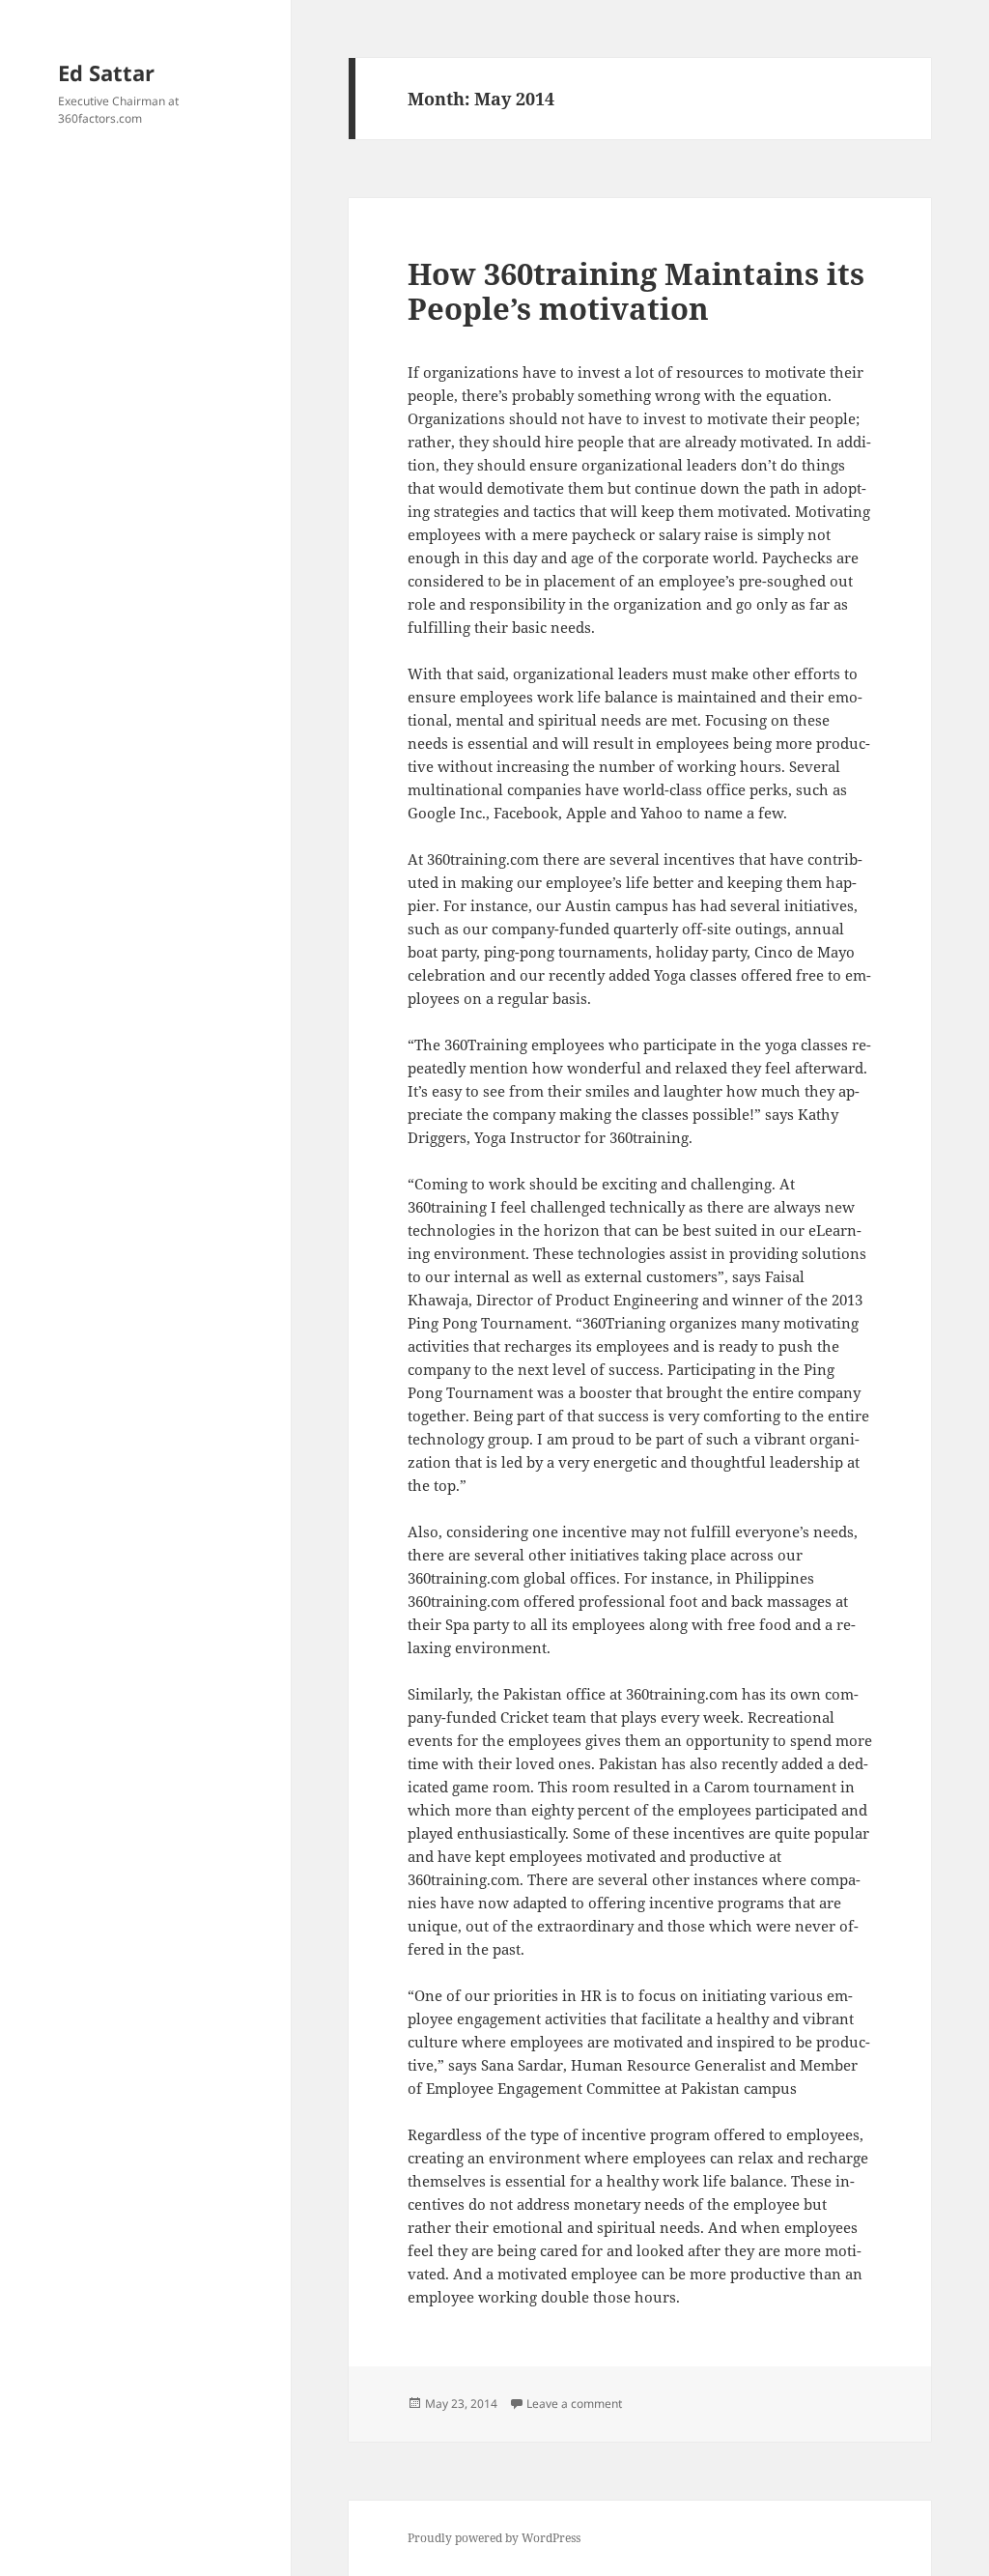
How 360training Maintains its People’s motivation (636, 291)
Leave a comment (574, 2404)
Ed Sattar (106, 72)
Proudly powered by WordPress (494, 2538)
